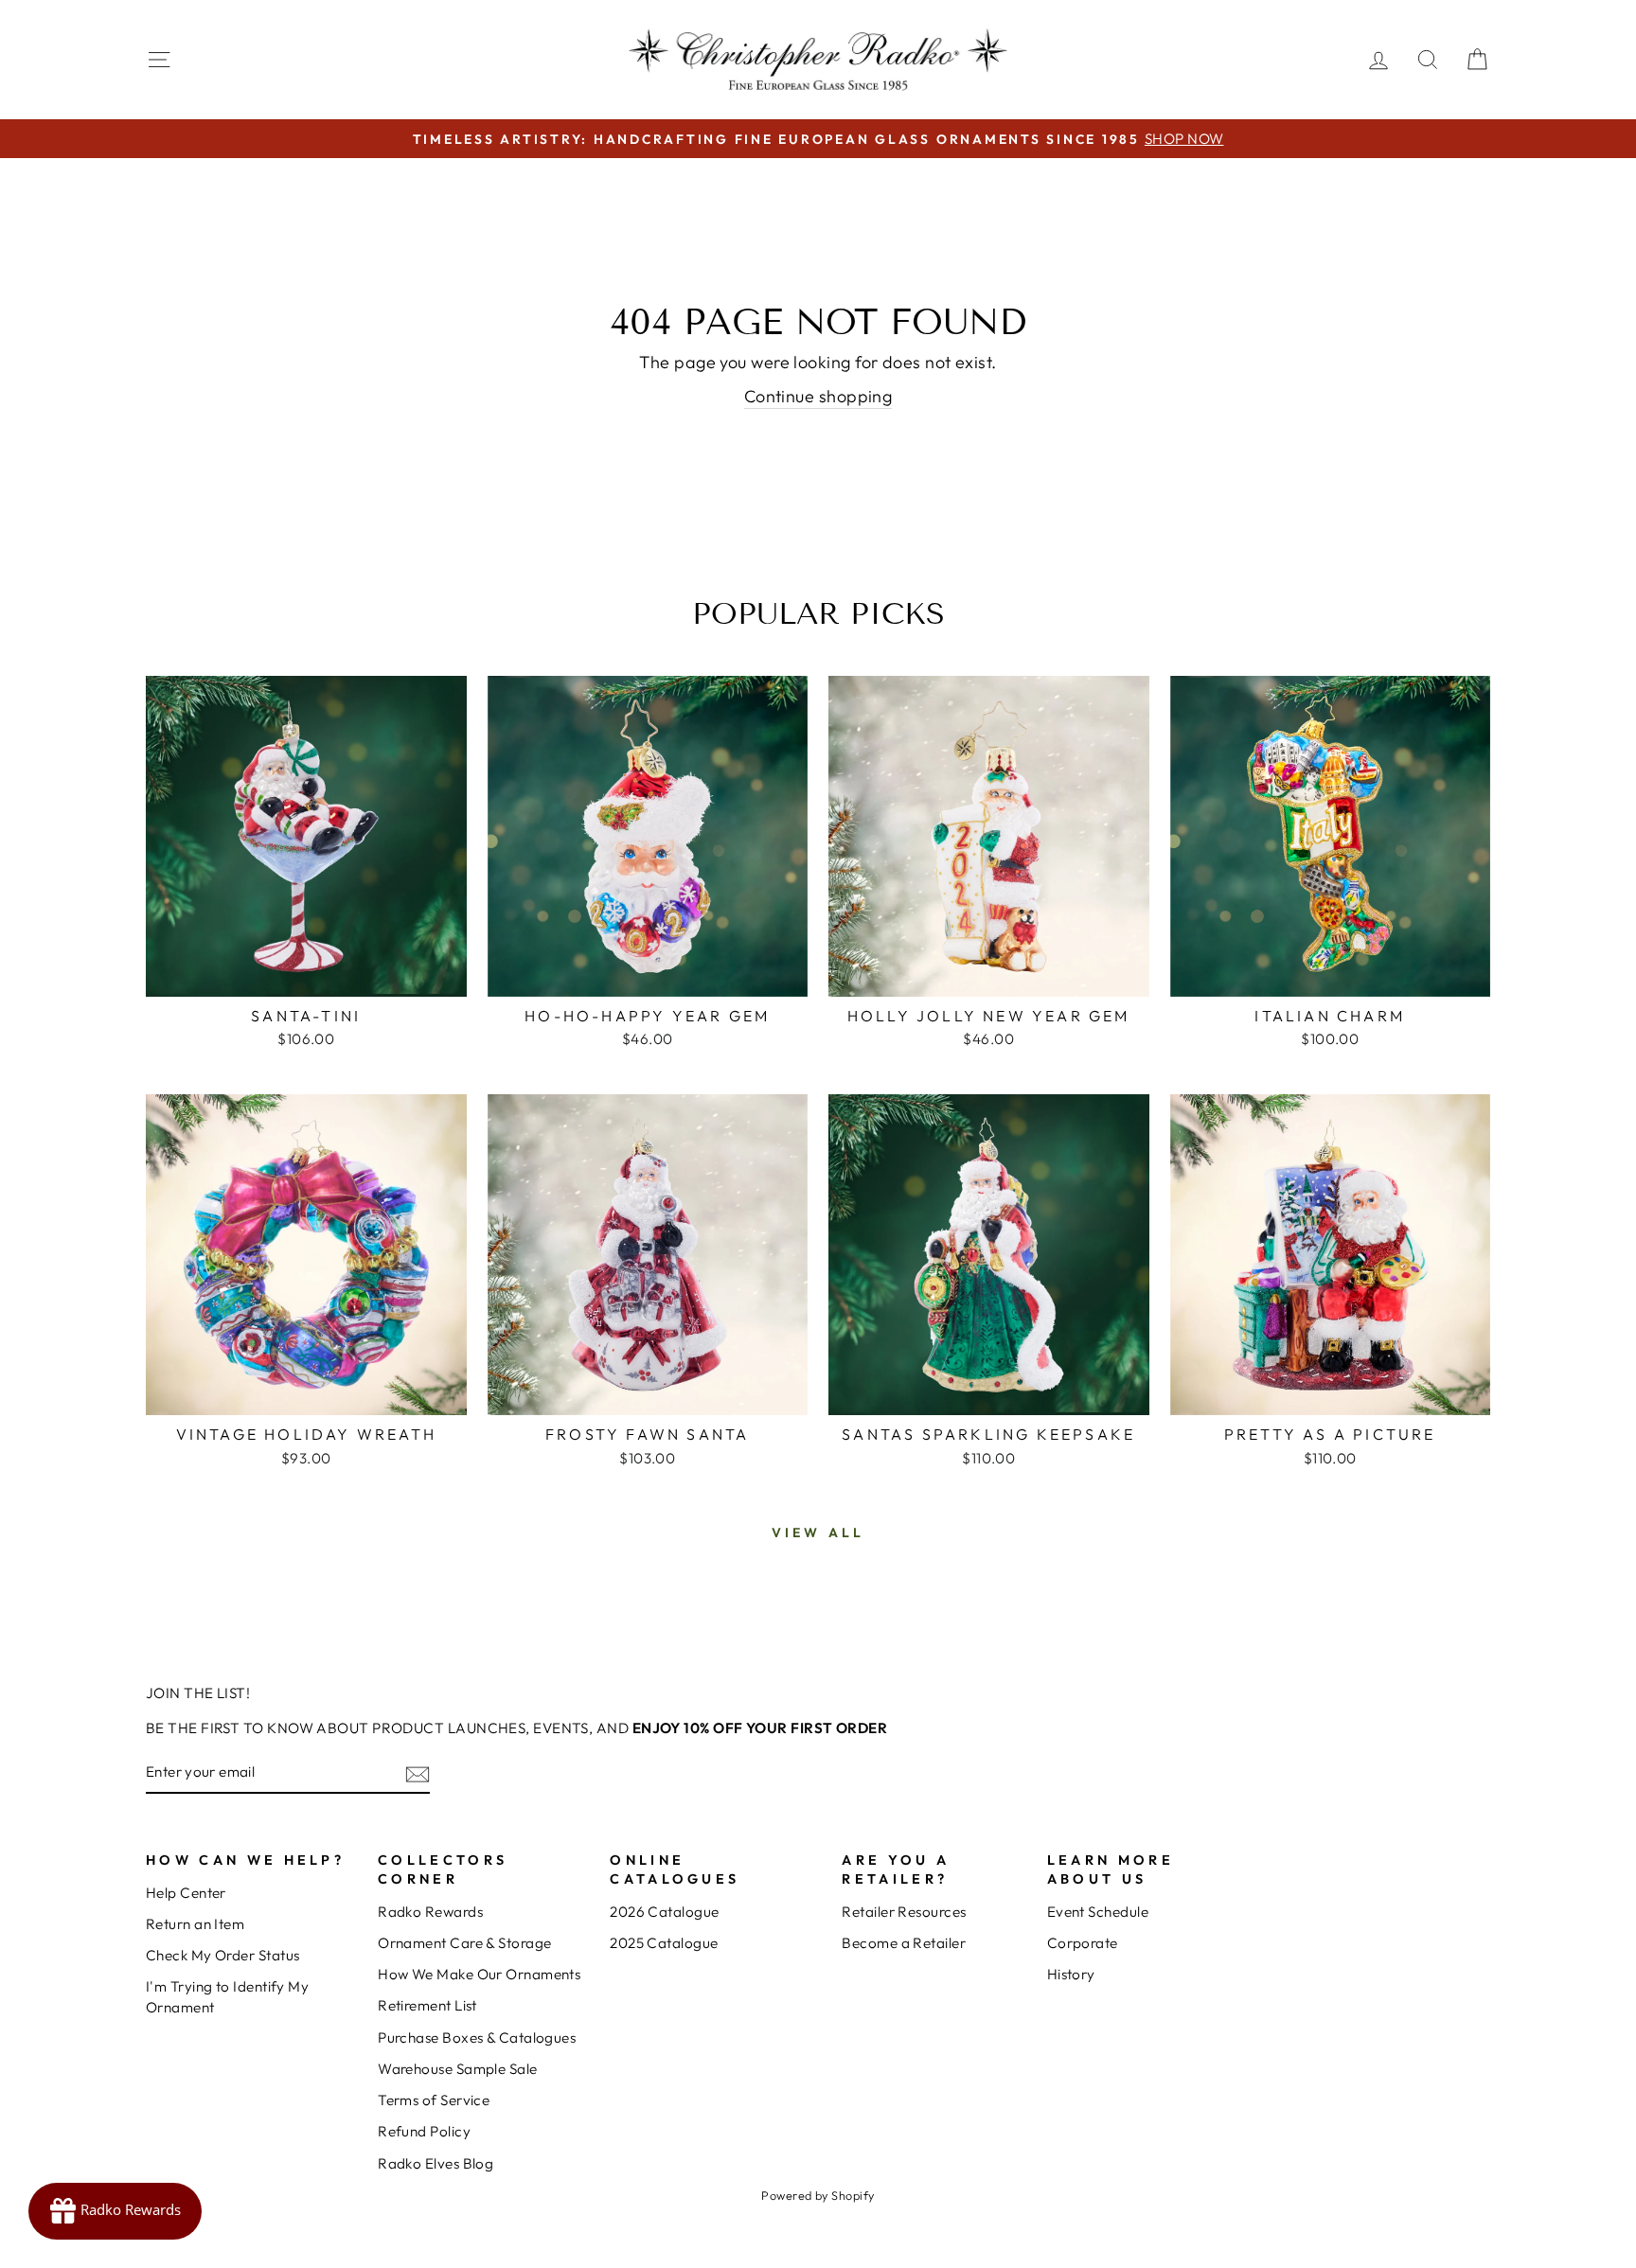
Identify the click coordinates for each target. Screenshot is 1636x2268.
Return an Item (195, 1924)
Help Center (186, 1893)
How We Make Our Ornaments (479, 1974)
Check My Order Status (222, 1955)
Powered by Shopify (818, 2195)
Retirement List (427, 2005)
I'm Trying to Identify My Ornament (227, 1996)
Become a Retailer (904, 1943)
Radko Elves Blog (436, 2163)
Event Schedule (1098, 1912)
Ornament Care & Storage (464, 1943)
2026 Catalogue (664, 1912)
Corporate (1083, 1943)
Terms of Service (434, 2100)
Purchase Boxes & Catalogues (477, 2038)
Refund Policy (424, 2131)
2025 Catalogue (664, 1943)
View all (818, 1533)
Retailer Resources (904, 1912)
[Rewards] (115, 2211)
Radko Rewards (430, 1912)
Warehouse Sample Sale (457, 2069)
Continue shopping (818, 396)
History (1071, 1974)
